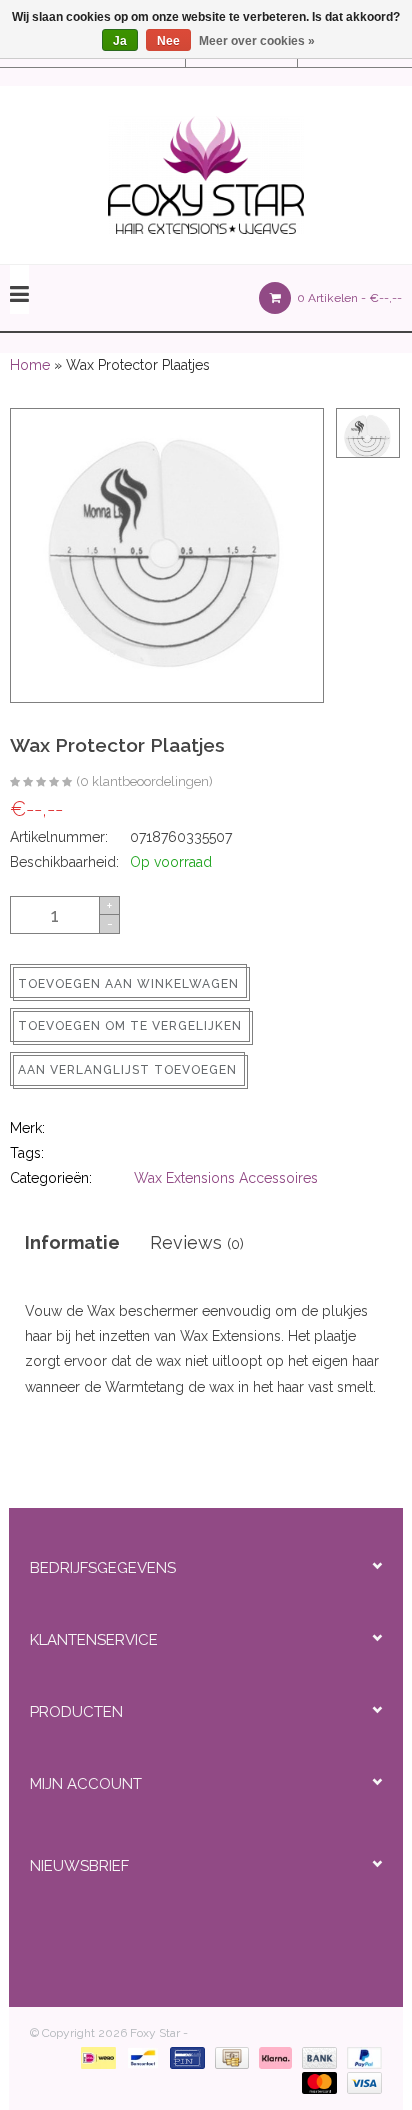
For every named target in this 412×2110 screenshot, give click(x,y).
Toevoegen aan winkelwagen (128, 984)
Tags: (27, 1153)
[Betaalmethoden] (94, 2057)
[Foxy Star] (206, 175)
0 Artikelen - (348, 298)
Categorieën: (51, 1178)
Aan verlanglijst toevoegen (127, 1070)
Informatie (72, 1242)
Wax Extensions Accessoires (226, 1178)
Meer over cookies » (257, 41)
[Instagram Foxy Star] (262, 1921)
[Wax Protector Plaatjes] (41, 783)
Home (30, 365)
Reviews (197, 1242)
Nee (168, 41)
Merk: (27, 1128)
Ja (120, 41)
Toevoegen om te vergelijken (130, 1026)
